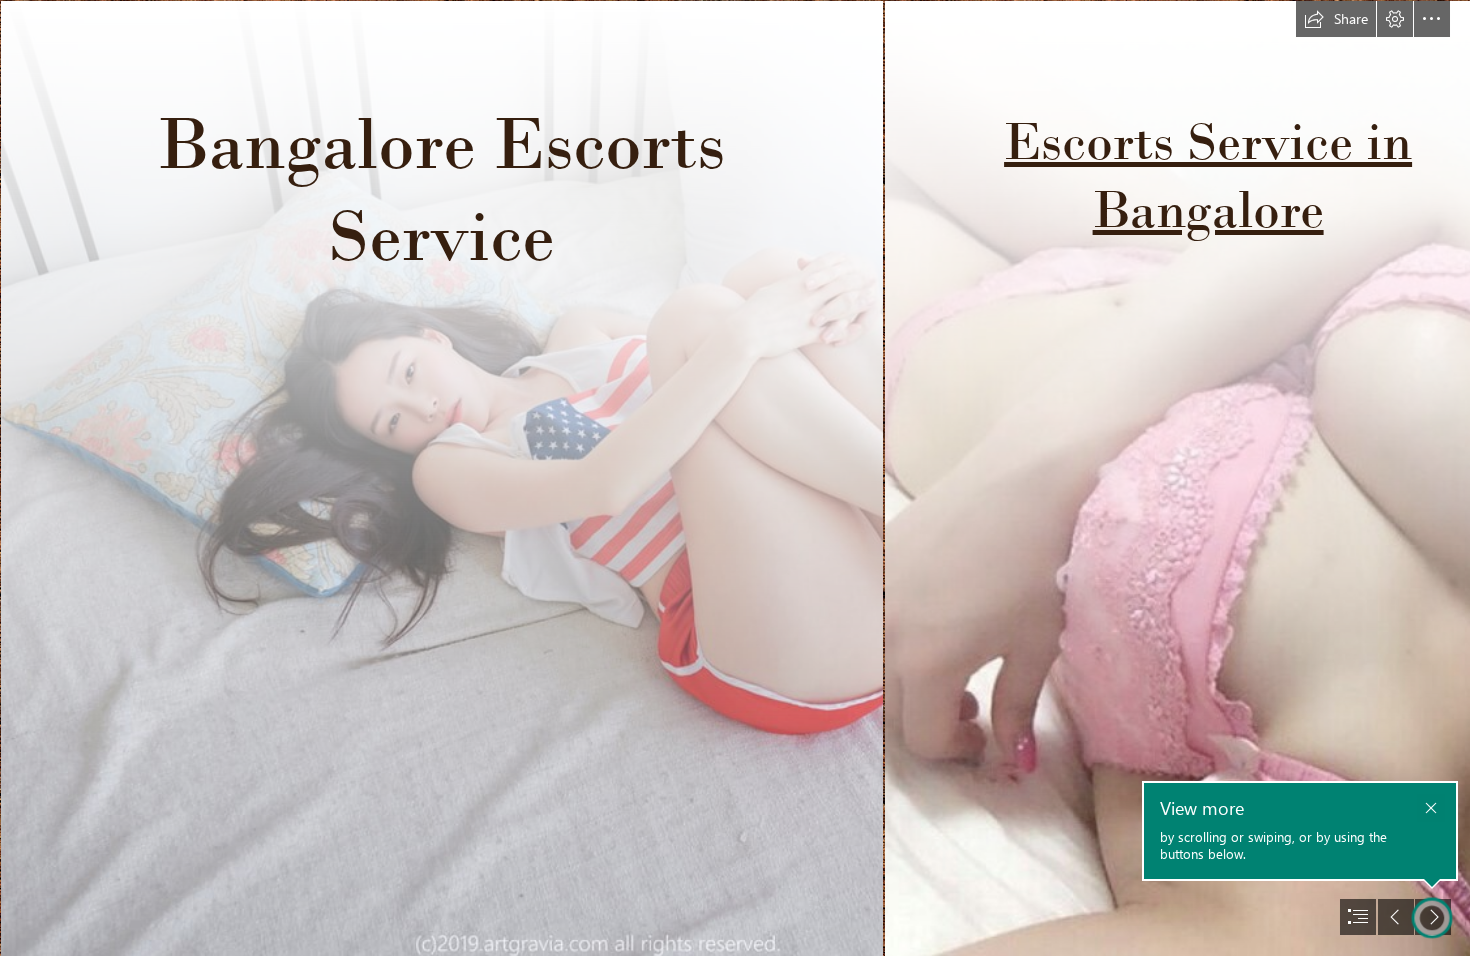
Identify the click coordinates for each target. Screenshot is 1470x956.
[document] (735, 478)
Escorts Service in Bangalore (1208, 175)
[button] (1336, 19)
